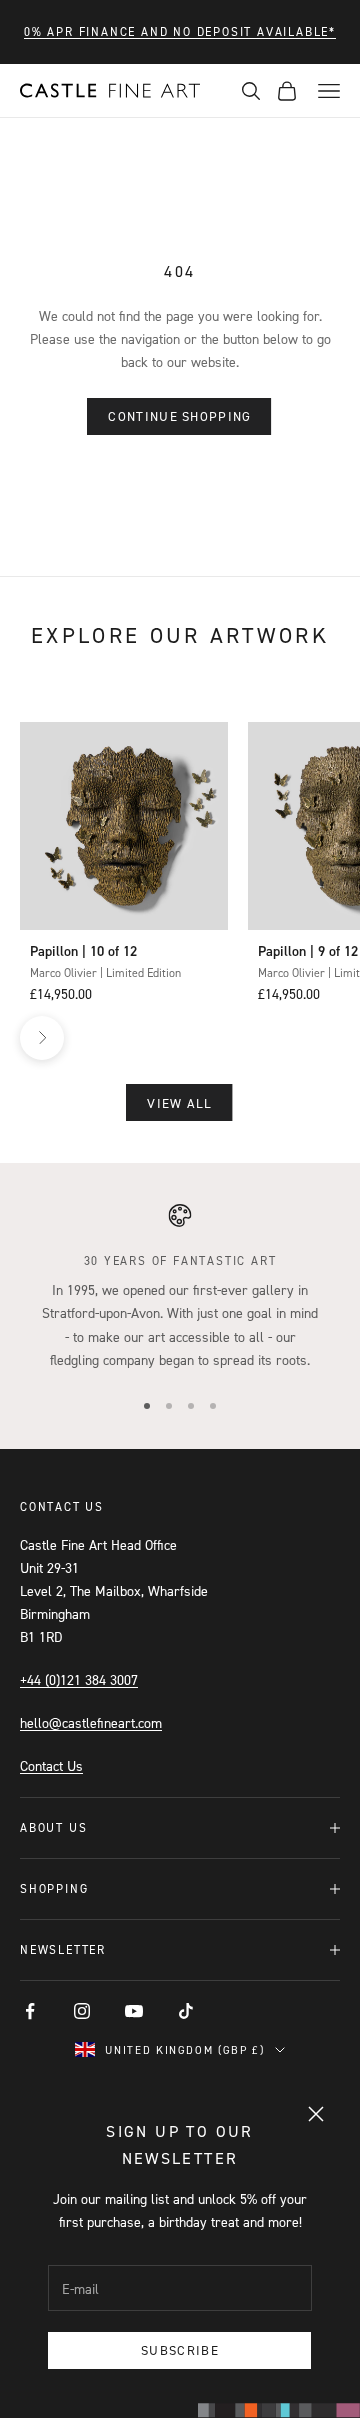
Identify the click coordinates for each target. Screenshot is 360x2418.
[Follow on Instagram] (82, 2011)
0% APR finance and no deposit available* (180, 31)
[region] (180, 1287)
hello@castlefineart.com (91, 1722)
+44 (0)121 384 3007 (79, 1679)
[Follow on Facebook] (30, 2011)
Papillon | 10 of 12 (83, 951)
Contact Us (51, 1765)
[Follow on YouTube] (134, 2011)
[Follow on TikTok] (186, 2011)
